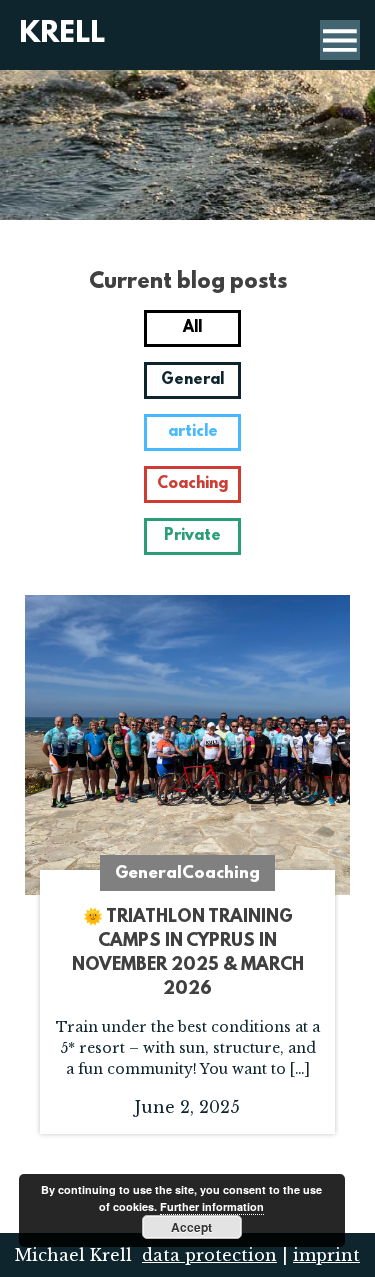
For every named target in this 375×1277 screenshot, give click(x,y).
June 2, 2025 (188, 1067)
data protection (209, 1255)
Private (192, 536)
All (192, 328)
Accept (191, 1227)
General (192, 380)
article (193, 432)
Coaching (192, 484)
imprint (326, 1255)
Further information (212, 1206)
